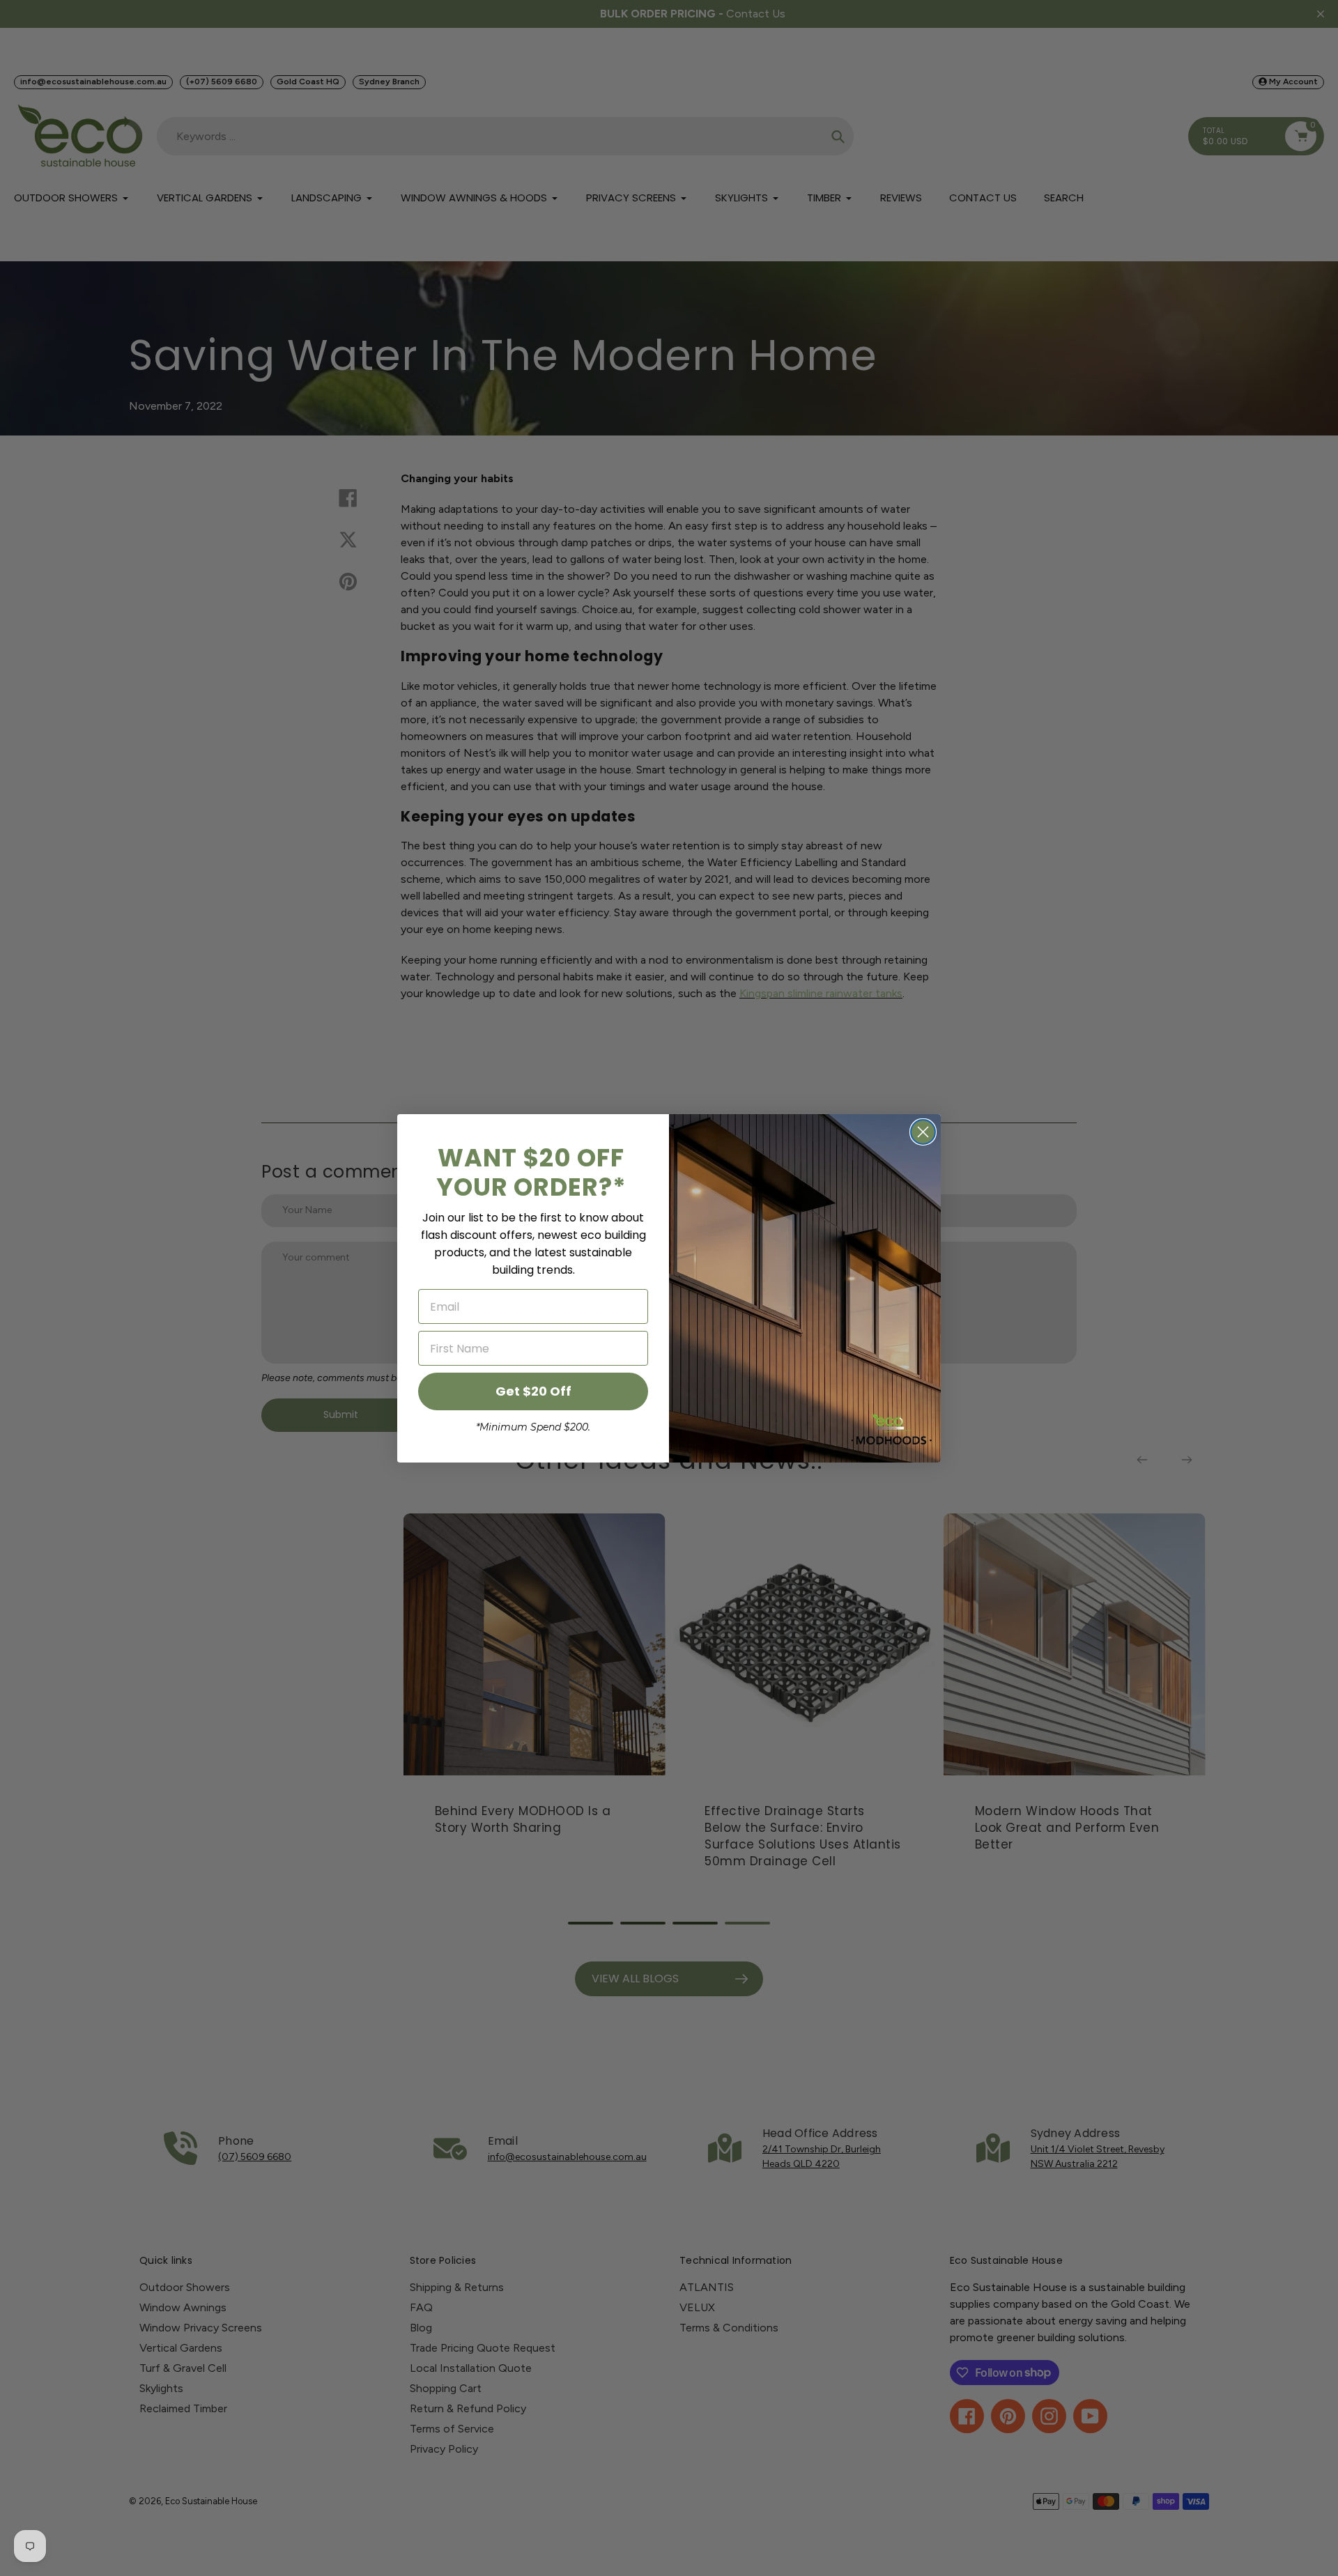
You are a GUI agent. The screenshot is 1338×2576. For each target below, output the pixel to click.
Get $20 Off (533, 1391)
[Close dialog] (923, 1132)
